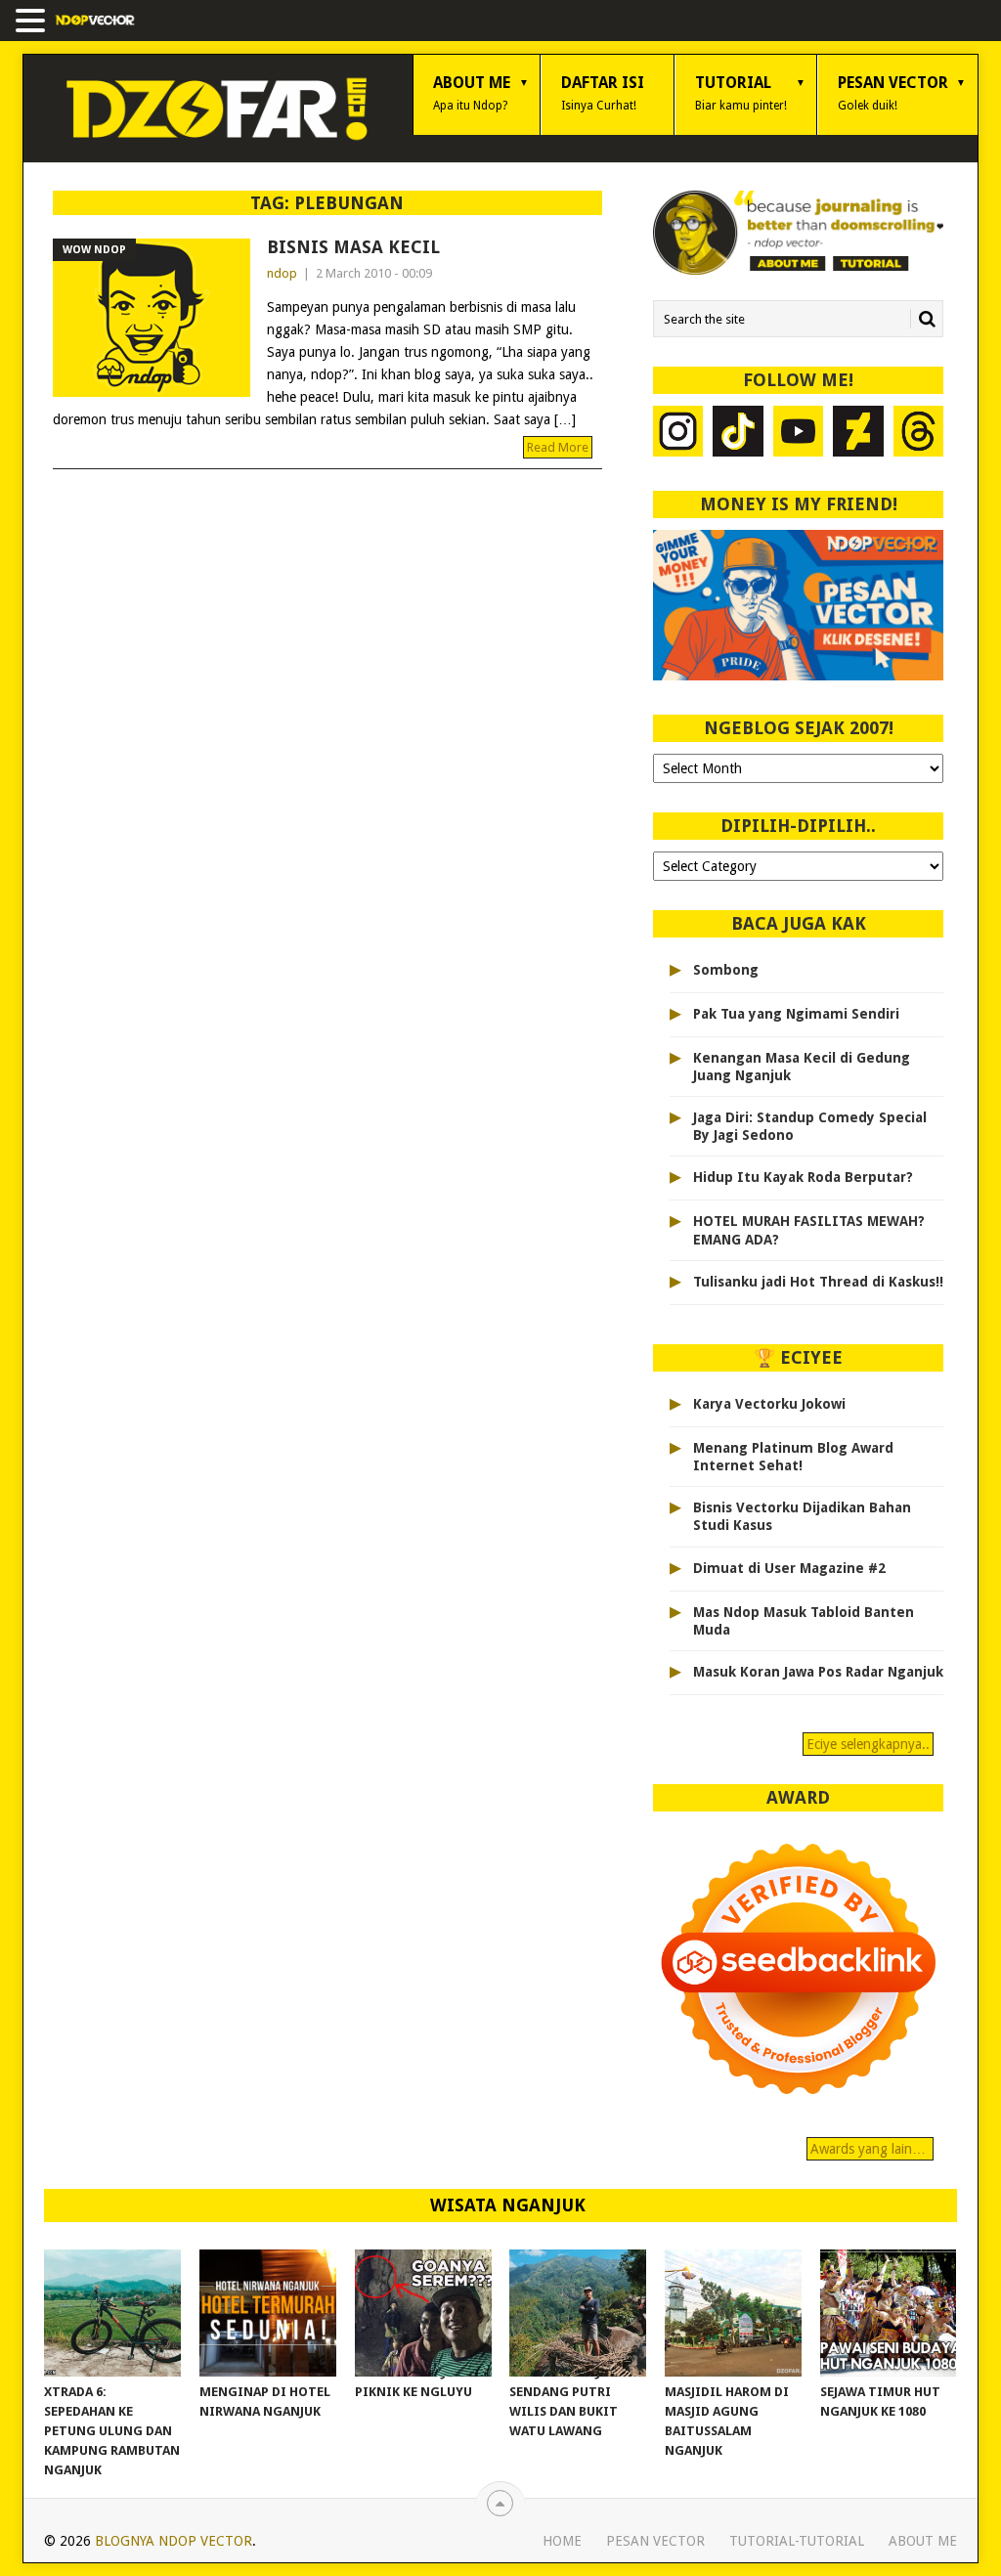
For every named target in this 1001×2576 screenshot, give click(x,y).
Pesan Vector (893, 93)
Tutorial (741, 93)
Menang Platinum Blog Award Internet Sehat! (793, 1457)
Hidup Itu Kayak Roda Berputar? (803, 1177)
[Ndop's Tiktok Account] (738, 434)
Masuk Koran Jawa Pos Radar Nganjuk (818, 1672)
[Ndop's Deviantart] (858, 434)
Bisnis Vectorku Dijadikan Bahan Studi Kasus (802, 1516)
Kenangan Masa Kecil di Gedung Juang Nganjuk (802, 1067)
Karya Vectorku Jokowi (769, 1404)
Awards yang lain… (870, 2149)
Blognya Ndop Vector (174, 2541)
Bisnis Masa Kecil (353, 247)
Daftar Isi (603, 93)
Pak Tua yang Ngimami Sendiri (796, 1014)
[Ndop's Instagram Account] (678, 434)
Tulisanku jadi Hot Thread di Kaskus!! (818, 1282)
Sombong (726, 970)
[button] (33, 22)
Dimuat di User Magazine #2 (789, 1568)
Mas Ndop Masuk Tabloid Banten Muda (804, 1621)
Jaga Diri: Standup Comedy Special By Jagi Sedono (810, 1126)
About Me (472, 93)
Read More (558, 447)
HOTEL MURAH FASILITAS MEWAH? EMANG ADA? (809, 1230)
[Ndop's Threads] (919, 434)
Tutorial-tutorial (797, 2541)
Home (562, 2541)
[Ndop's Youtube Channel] (799, 434)
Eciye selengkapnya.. (868, 1744)
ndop (282, 273)
